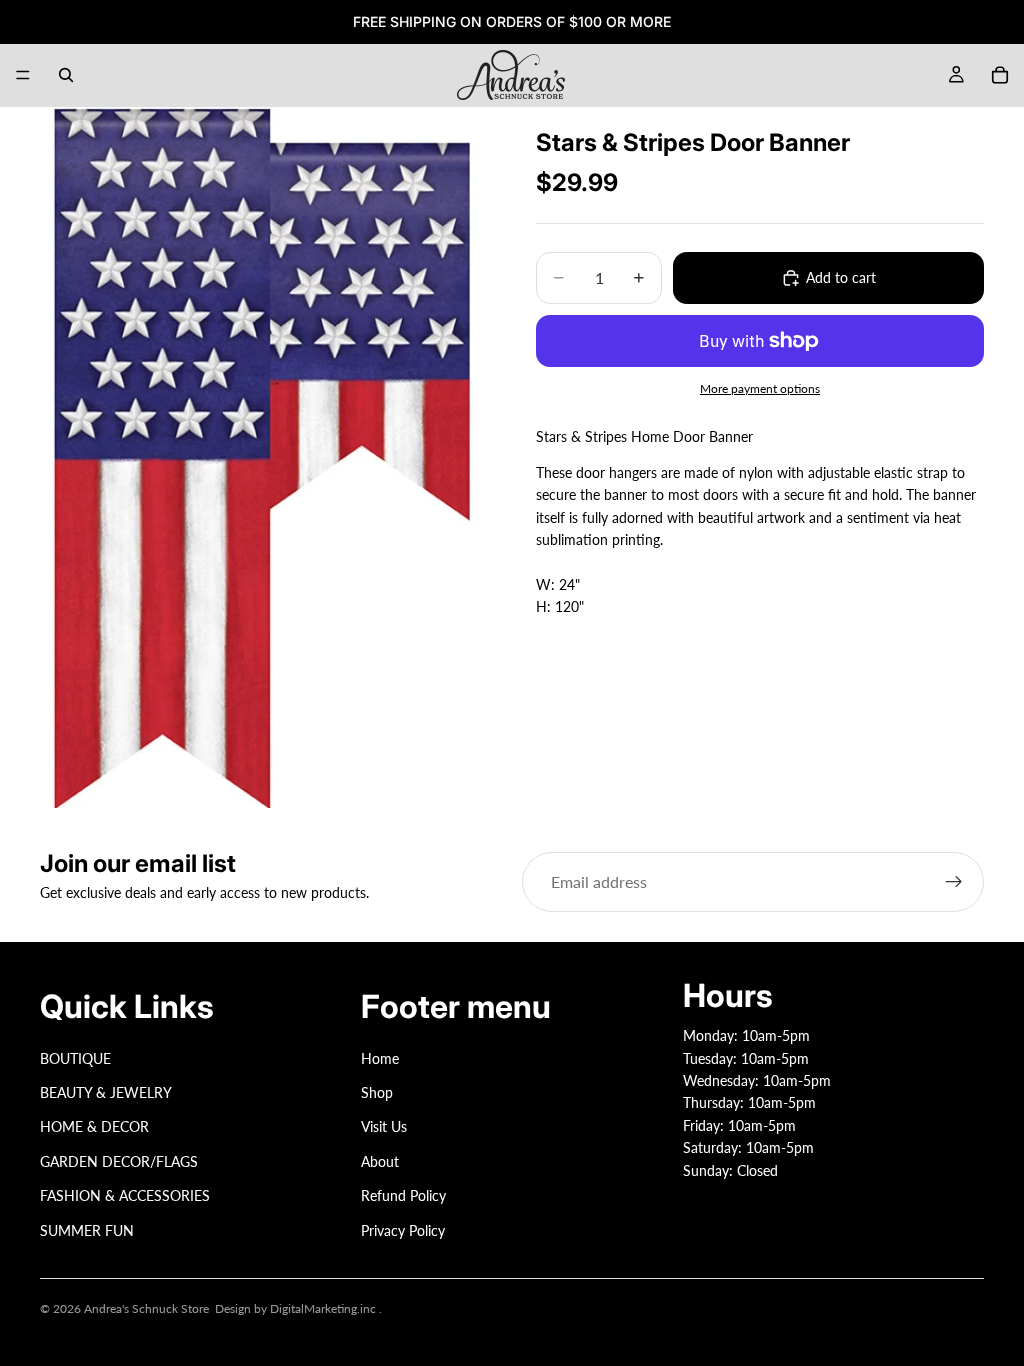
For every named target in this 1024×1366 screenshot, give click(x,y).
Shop (377, 1092)
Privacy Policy (403, 1229)
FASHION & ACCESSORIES (125, 1195)
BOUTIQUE (75, 1057)
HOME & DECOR (94, 1126)
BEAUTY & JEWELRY (106, 1092)
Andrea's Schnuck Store (146, 1308)
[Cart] (1000, 75)
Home (380, 1057)
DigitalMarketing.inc (324, 1308)
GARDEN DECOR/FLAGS (119, 1161)
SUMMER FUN (87, 1229)
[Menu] (23, 75)
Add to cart (841, 277)
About (380, 1161)
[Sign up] (954, 882)
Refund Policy (403, 1195)
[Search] (66, 75)
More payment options (760, 388)
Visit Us (384, 1126)
